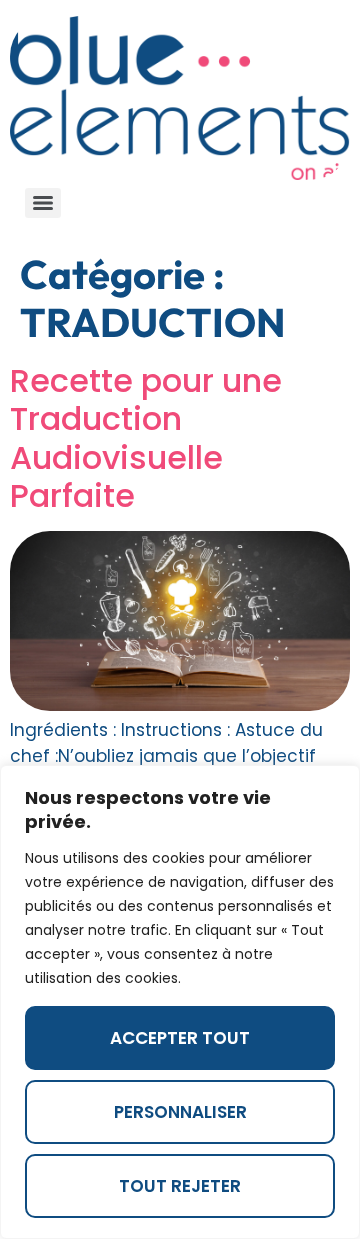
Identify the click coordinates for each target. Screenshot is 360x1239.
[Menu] (43, 203)
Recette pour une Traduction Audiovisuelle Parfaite (146, 438)
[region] (180, 1002)
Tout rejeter (180, 1186)
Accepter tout (180, 1038)
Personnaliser (180, 1112)
